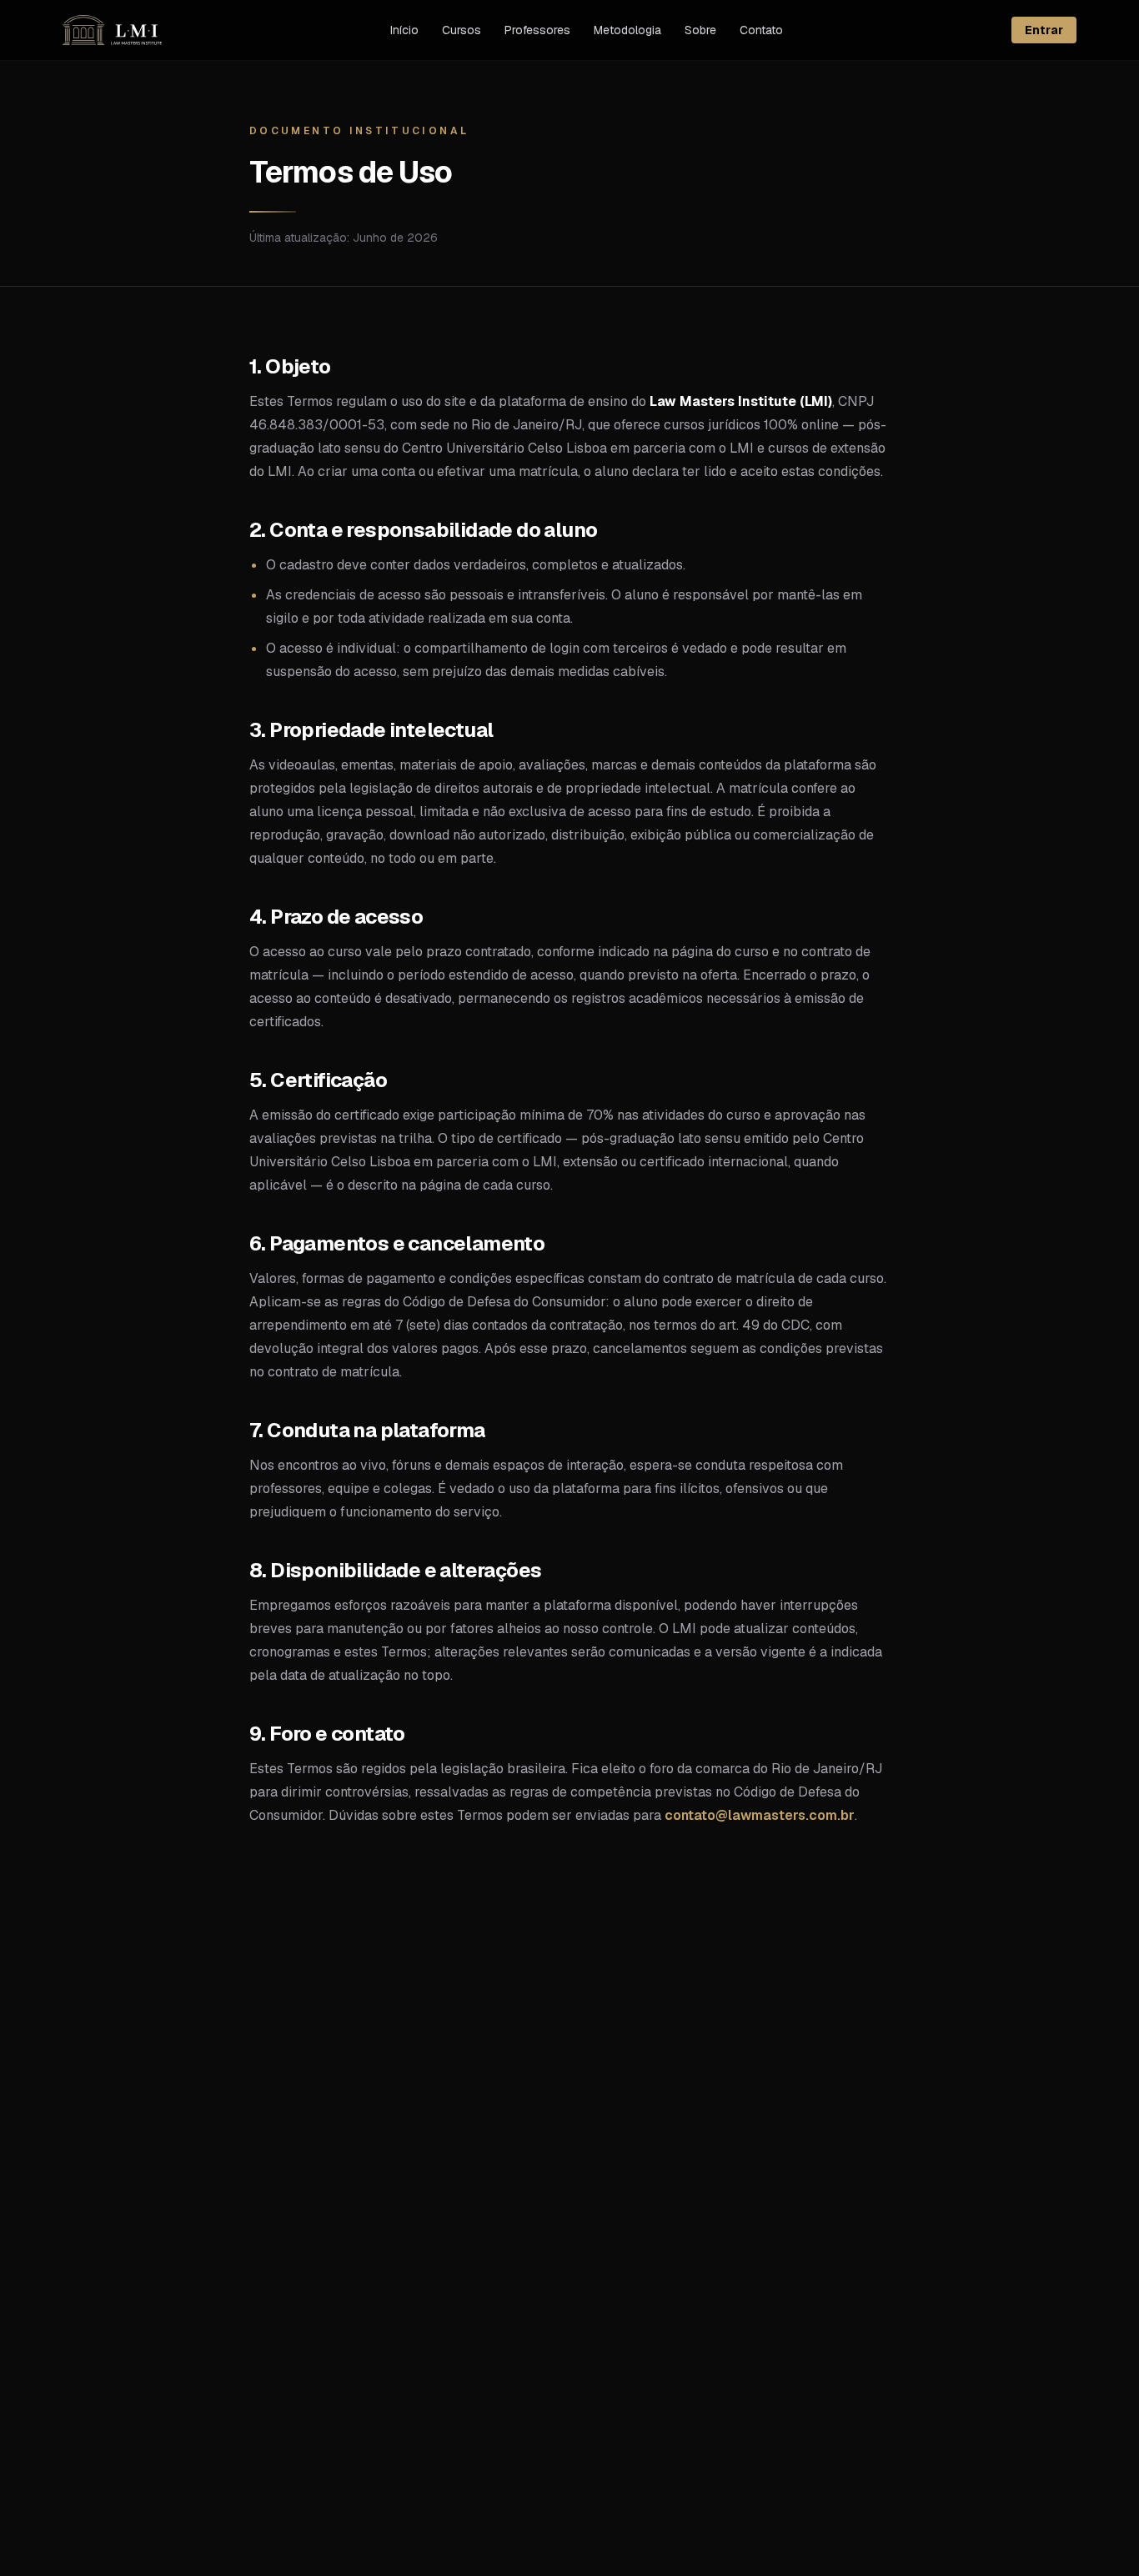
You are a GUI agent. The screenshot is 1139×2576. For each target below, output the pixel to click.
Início (404, 30)
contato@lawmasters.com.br (760, 1815)
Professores (537, 30)
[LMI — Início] (112, 30)
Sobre (700, 30)
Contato (761, 30)
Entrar (1044, 30)
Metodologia (627, 30)
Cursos (462, 30)
